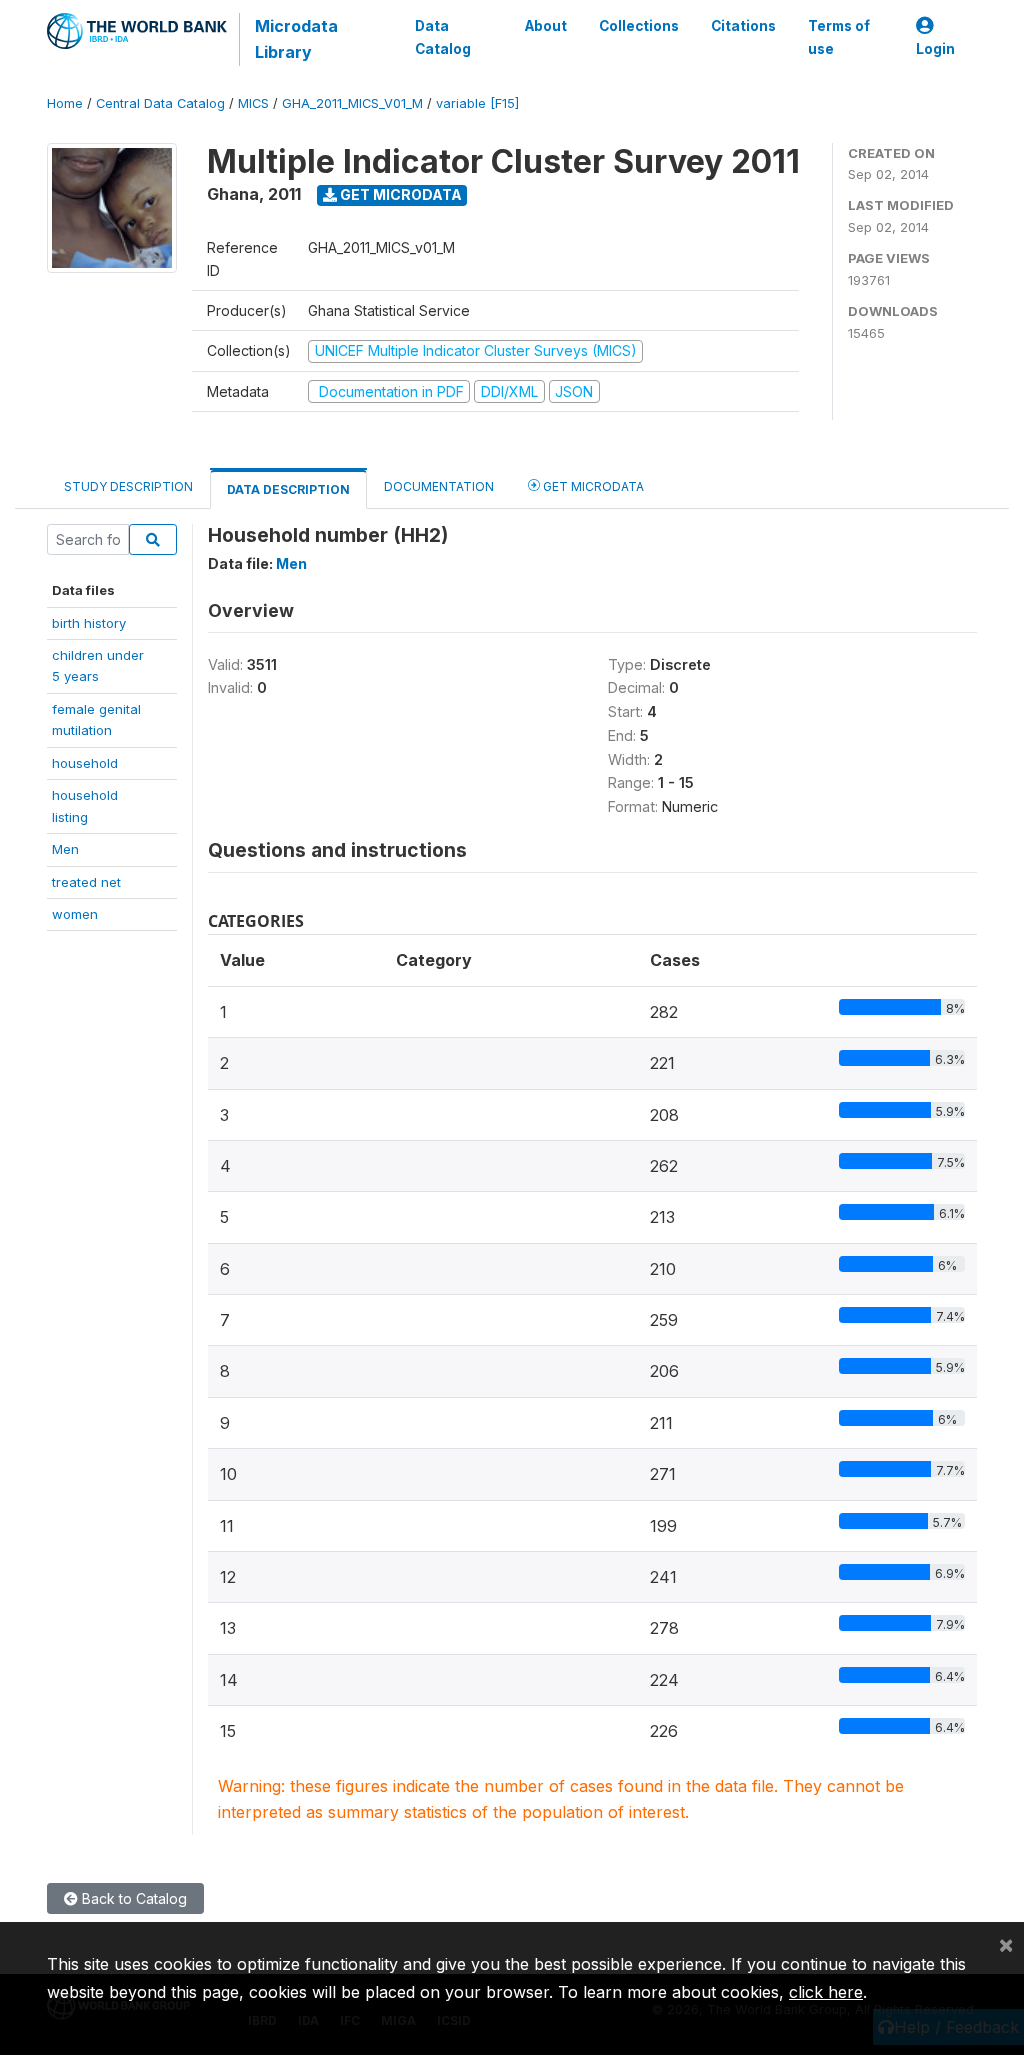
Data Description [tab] (288, 489)
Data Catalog (443, 37)
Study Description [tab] (128, 486)
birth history (89, 623)
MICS (253, 103)
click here (826, 1992)
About (546, 26)
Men (65, 849)
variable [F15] (477, 103)
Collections (639, 26)
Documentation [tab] (439, 486)
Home (65, 103)
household (85, 763)
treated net (86, 882)
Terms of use (839, 37)
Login (935, 49)
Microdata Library (296, 39)
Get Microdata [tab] (592, 486)
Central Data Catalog (160, 103)
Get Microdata (399, 194)
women (75, 914)
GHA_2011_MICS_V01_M (352, 103)
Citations (743, 26)
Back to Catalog (132, 1898)
